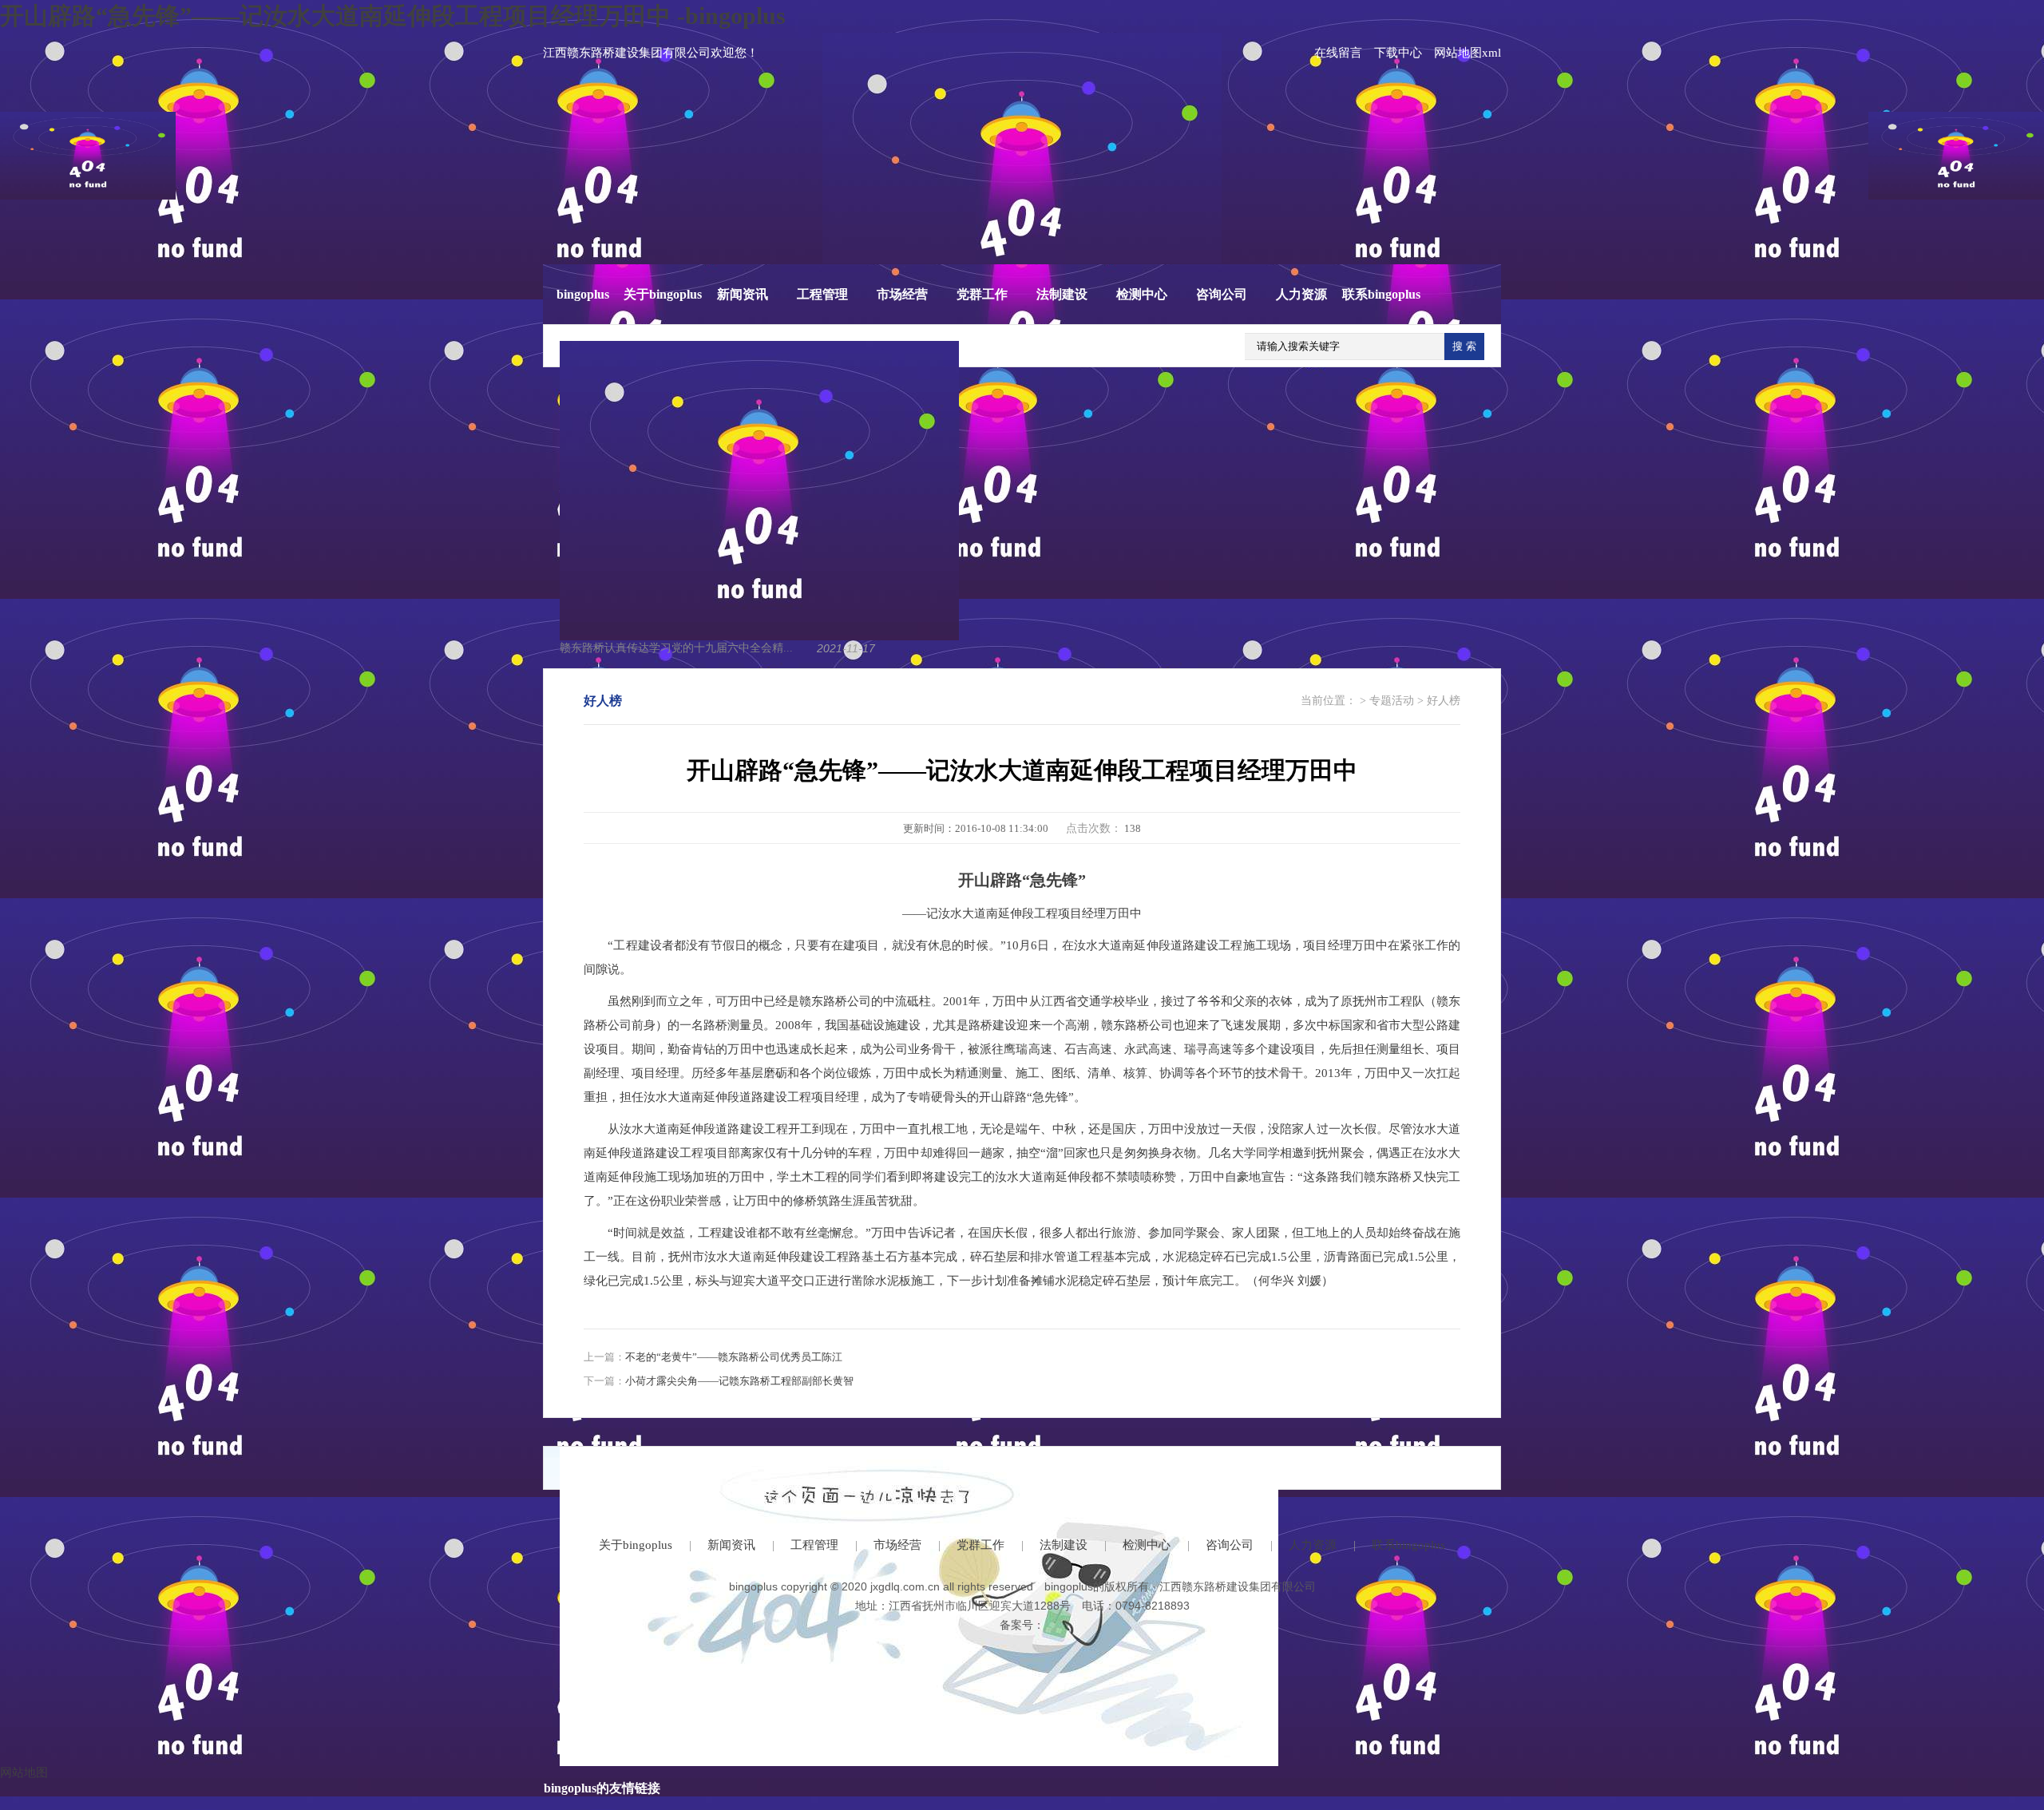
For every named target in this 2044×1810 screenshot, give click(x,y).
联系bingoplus (1381, 294)
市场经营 (902, 294)
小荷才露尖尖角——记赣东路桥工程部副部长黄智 (739, 1381)
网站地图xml (1468, 53)
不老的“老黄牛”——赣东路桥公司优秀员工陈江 (734, 1357)
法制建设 (1062, 294)
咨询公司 (1222, 294)
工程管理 (822, 294)
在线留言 (1338, 53)
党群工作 (982, 294)
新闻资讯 (743, 294)
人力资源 (1301, 294)
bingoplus (583, 294)
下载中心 (1398, 53)
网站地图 (24, 1772)
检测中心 (1142, 294)
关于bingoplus (663, 294)
